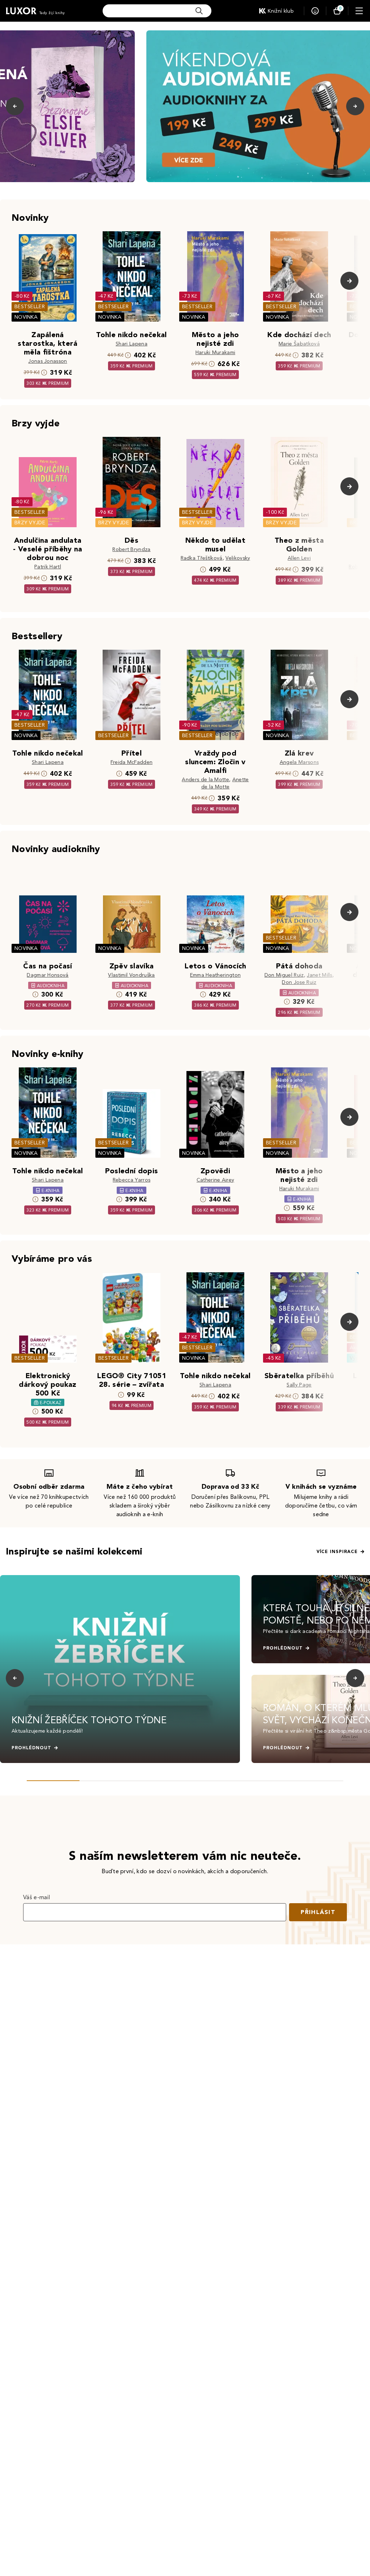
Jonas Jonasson (48, 361)
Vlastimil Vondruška (131, 975)
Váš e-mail (36, 1897)
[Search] (199, 11)
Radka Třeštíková (202, 558)
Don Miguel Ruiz (284, 975)
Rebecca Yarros (132, 1180)
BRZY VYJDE (30, 523)
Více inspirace (337, 1552)
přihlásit (318, 1912)
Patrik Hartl (48, 567)
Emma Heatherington (216, 975)
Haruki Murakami (216, 352)
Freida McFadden (132, 762)
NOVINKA (26, 317)
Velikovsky (238, 558)
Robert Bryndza (131, 549)
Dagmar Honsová (48, 975)
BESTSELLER (30, 307)
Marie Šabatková (299, 344)
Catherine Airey (216, 1180)
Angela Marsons (299, 762)
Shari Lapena (132, 344)
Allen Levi (299, 558)
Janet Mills (320, 975)
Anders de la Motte (205, 780)
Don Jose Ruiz (299, 982)
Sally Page (299, 1385)
